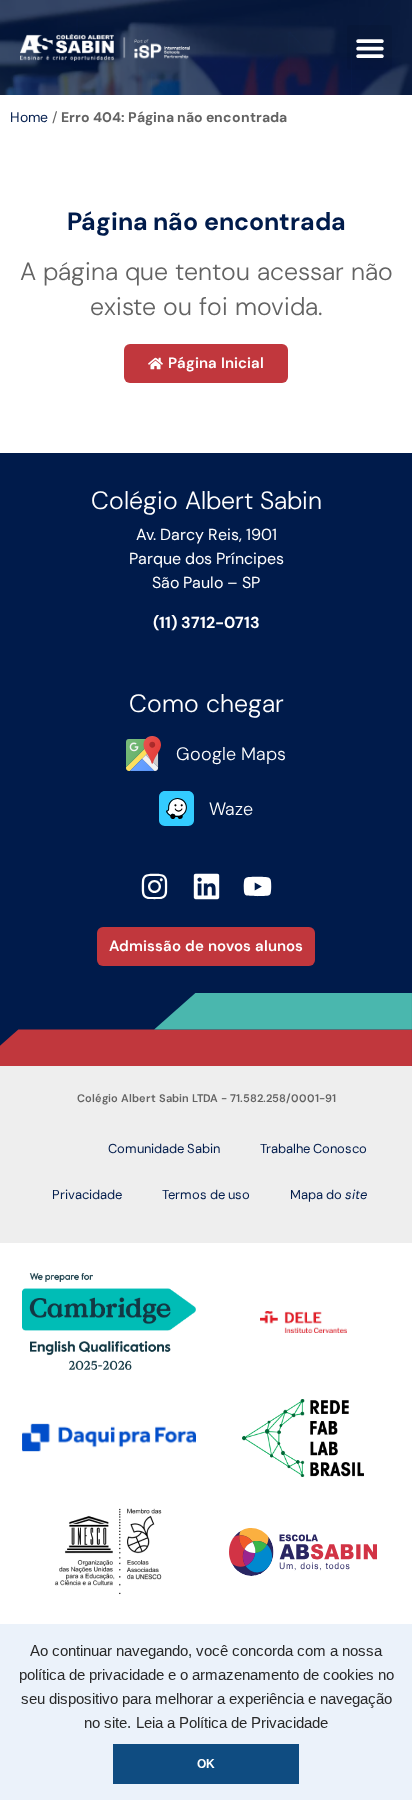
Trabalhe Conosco (313, 1148)
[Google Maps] (143, 753)
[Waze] (176, 808)
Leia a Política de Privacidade (232, 1723)
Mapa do (328, 1194)
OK (206, 1764)
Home (29, 117)
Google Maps (231, 754)
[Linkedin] (206, 886)
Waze (231, 809)
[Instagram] (154, 886)
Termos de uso (206, 1194)
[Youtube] (257, 886)
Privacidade (87, 1194)
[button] (369, 47)
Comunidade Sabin (164, 1148)
